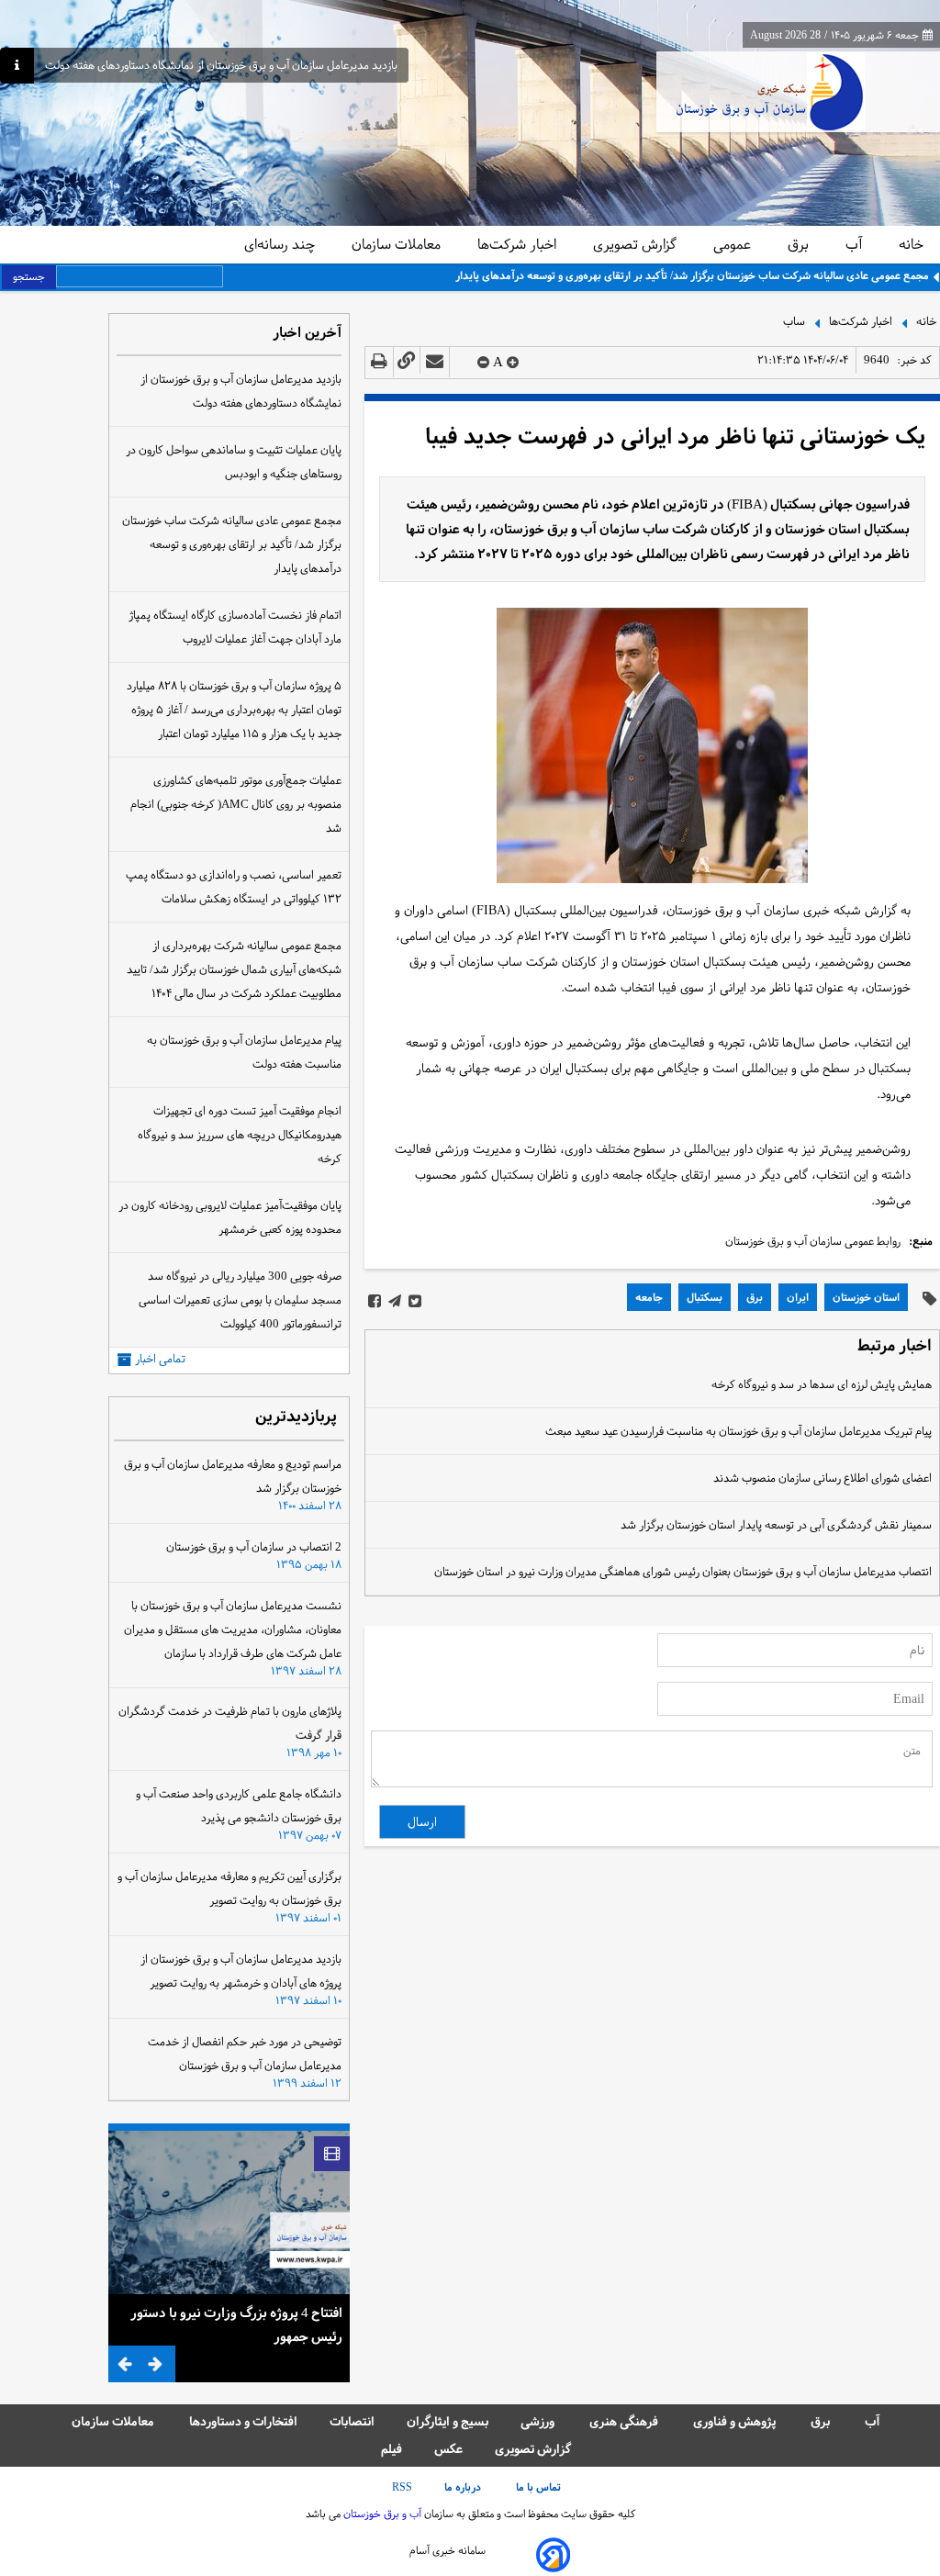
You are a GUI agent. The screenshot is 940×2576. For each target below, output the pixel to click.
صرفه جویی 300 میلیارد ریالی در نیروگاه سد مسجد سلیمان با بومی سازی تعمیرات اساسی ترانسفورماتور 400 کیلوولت (240, 1300)
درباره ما (464, 2487)
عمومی (734, 244)
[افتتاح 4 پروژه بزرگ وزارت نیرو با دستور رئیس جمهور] (229, 2212)
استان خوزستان (866, 1297)
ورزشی (539, 2421)
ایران (798, 1297)
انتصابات (352, 2421)
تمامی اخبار (160, 1359)
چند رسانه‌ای (281, 244)
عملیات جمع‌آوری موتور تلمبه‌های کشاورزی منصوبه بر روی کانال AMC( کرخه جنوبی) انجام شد (236, 804)
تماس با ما (540, 2487)
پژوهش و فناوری (736, 2421)
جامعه (649, 1297)
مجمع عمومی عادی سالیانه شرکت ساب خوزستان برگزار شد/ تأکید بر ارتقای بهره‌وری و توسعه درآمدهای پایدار (692, 275)
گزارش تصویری (637, 244)
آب (856, 244)
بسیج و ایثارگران (448, 2421)
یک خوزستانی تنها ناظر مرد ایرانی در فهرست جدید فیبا (675, 437)
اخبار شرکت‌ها (519, 244)
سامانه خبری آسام (448, 2550)
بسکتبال (705, 1297)
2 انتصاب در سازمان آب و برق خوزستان (254, 1547)
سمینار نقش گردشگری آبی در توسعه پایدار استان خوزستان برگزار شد (776, 1525)
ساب (794, 320)
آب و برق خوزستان (381, 2514)
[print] (379, 362)
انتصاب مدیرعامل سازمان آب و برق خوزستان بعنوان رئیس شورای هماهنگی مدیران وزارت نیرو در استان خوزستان (683, 1572)
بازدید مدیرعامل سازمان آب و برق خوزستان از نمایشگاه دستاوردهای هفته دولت (221, 66)
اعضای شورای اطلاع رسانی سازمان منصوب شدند (822, 1478)
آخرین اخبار (307, 334)
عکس (448, 2449)
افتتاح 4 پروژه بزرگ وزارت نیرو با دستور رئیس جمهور (236, 2324)
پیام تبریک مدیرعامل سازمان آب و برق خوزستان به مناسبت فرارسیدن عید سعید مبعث (739, 1431)
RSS (402, 2487)
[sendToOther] (435, 362)
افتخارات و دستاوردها (243, 2421)
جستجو (29, 276)
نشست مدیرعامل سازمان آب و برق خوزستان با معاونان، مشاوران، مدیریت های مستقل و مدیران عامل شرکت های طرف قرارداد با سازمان (233, 1630)
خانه (911, 244)
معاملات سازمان (398, 244)
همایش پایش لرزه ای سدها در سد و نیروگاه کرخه (822, 1384)
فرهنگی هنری (625, 2421)
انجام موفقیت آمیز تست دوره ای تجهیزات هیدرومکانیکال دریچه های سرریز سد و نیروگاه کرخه (240, 1135)
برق (800, 244)
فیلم (392, 2449)
